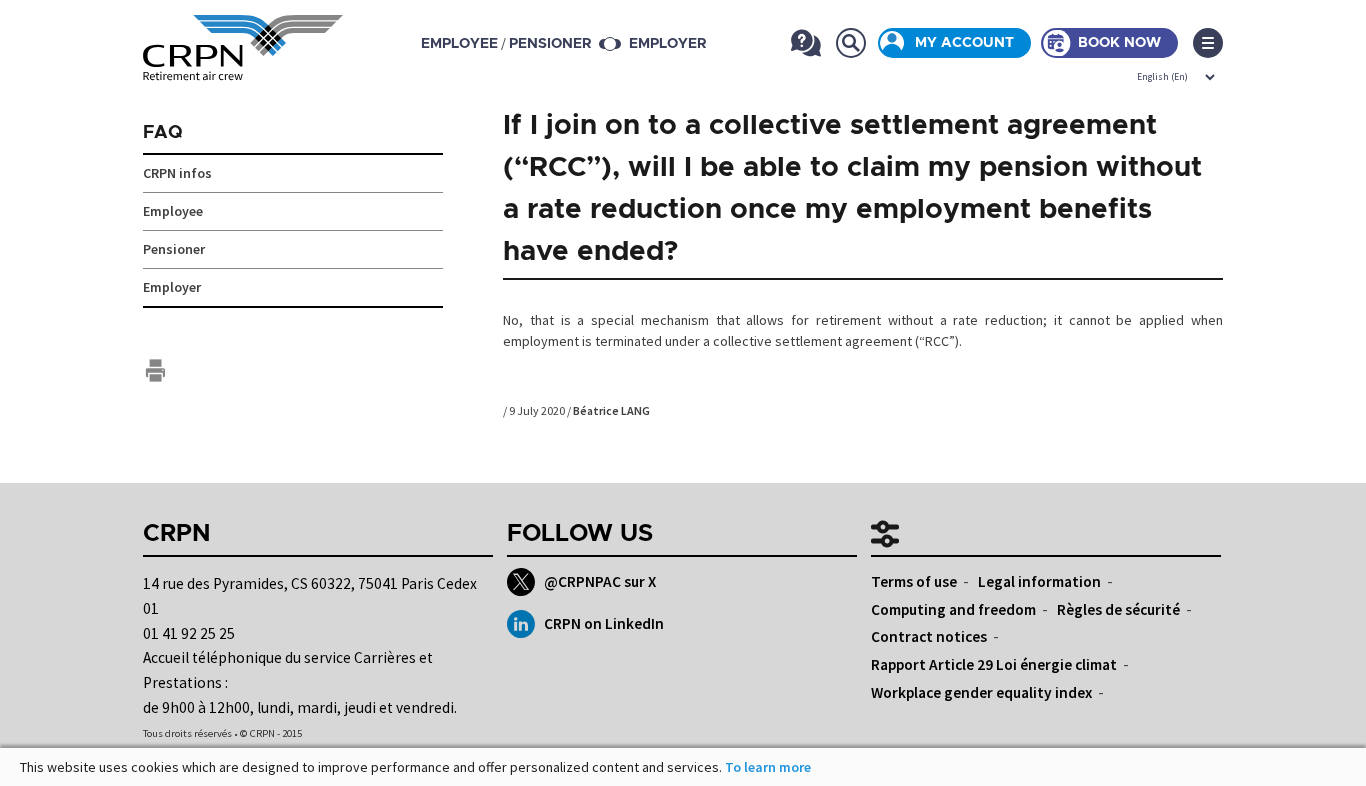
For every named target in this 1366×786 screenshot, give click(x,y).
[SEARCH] (850, 42)
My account (964, 43)
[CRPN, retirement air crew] (243, 68)
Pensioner (174, 249)
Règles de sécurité (1118, 609)
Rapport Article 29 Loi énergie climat (994, 664)
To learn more (768, 767)
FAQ (163, 133)
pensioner (550, 44)
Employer (667, 44)
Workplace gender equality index (981, 692)
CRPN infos (177, 173)
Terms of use (914, 581)
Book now (1119, 43)
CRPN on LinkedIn (604, 623)
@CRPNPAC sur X (600, 581)
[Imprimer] (155, 370)
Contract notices (929, 636)
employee (459, 44)
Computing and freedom (953, 609)
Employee (173, 211)
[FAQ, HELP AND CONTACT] (805, 42)
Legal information (1039, 581)
